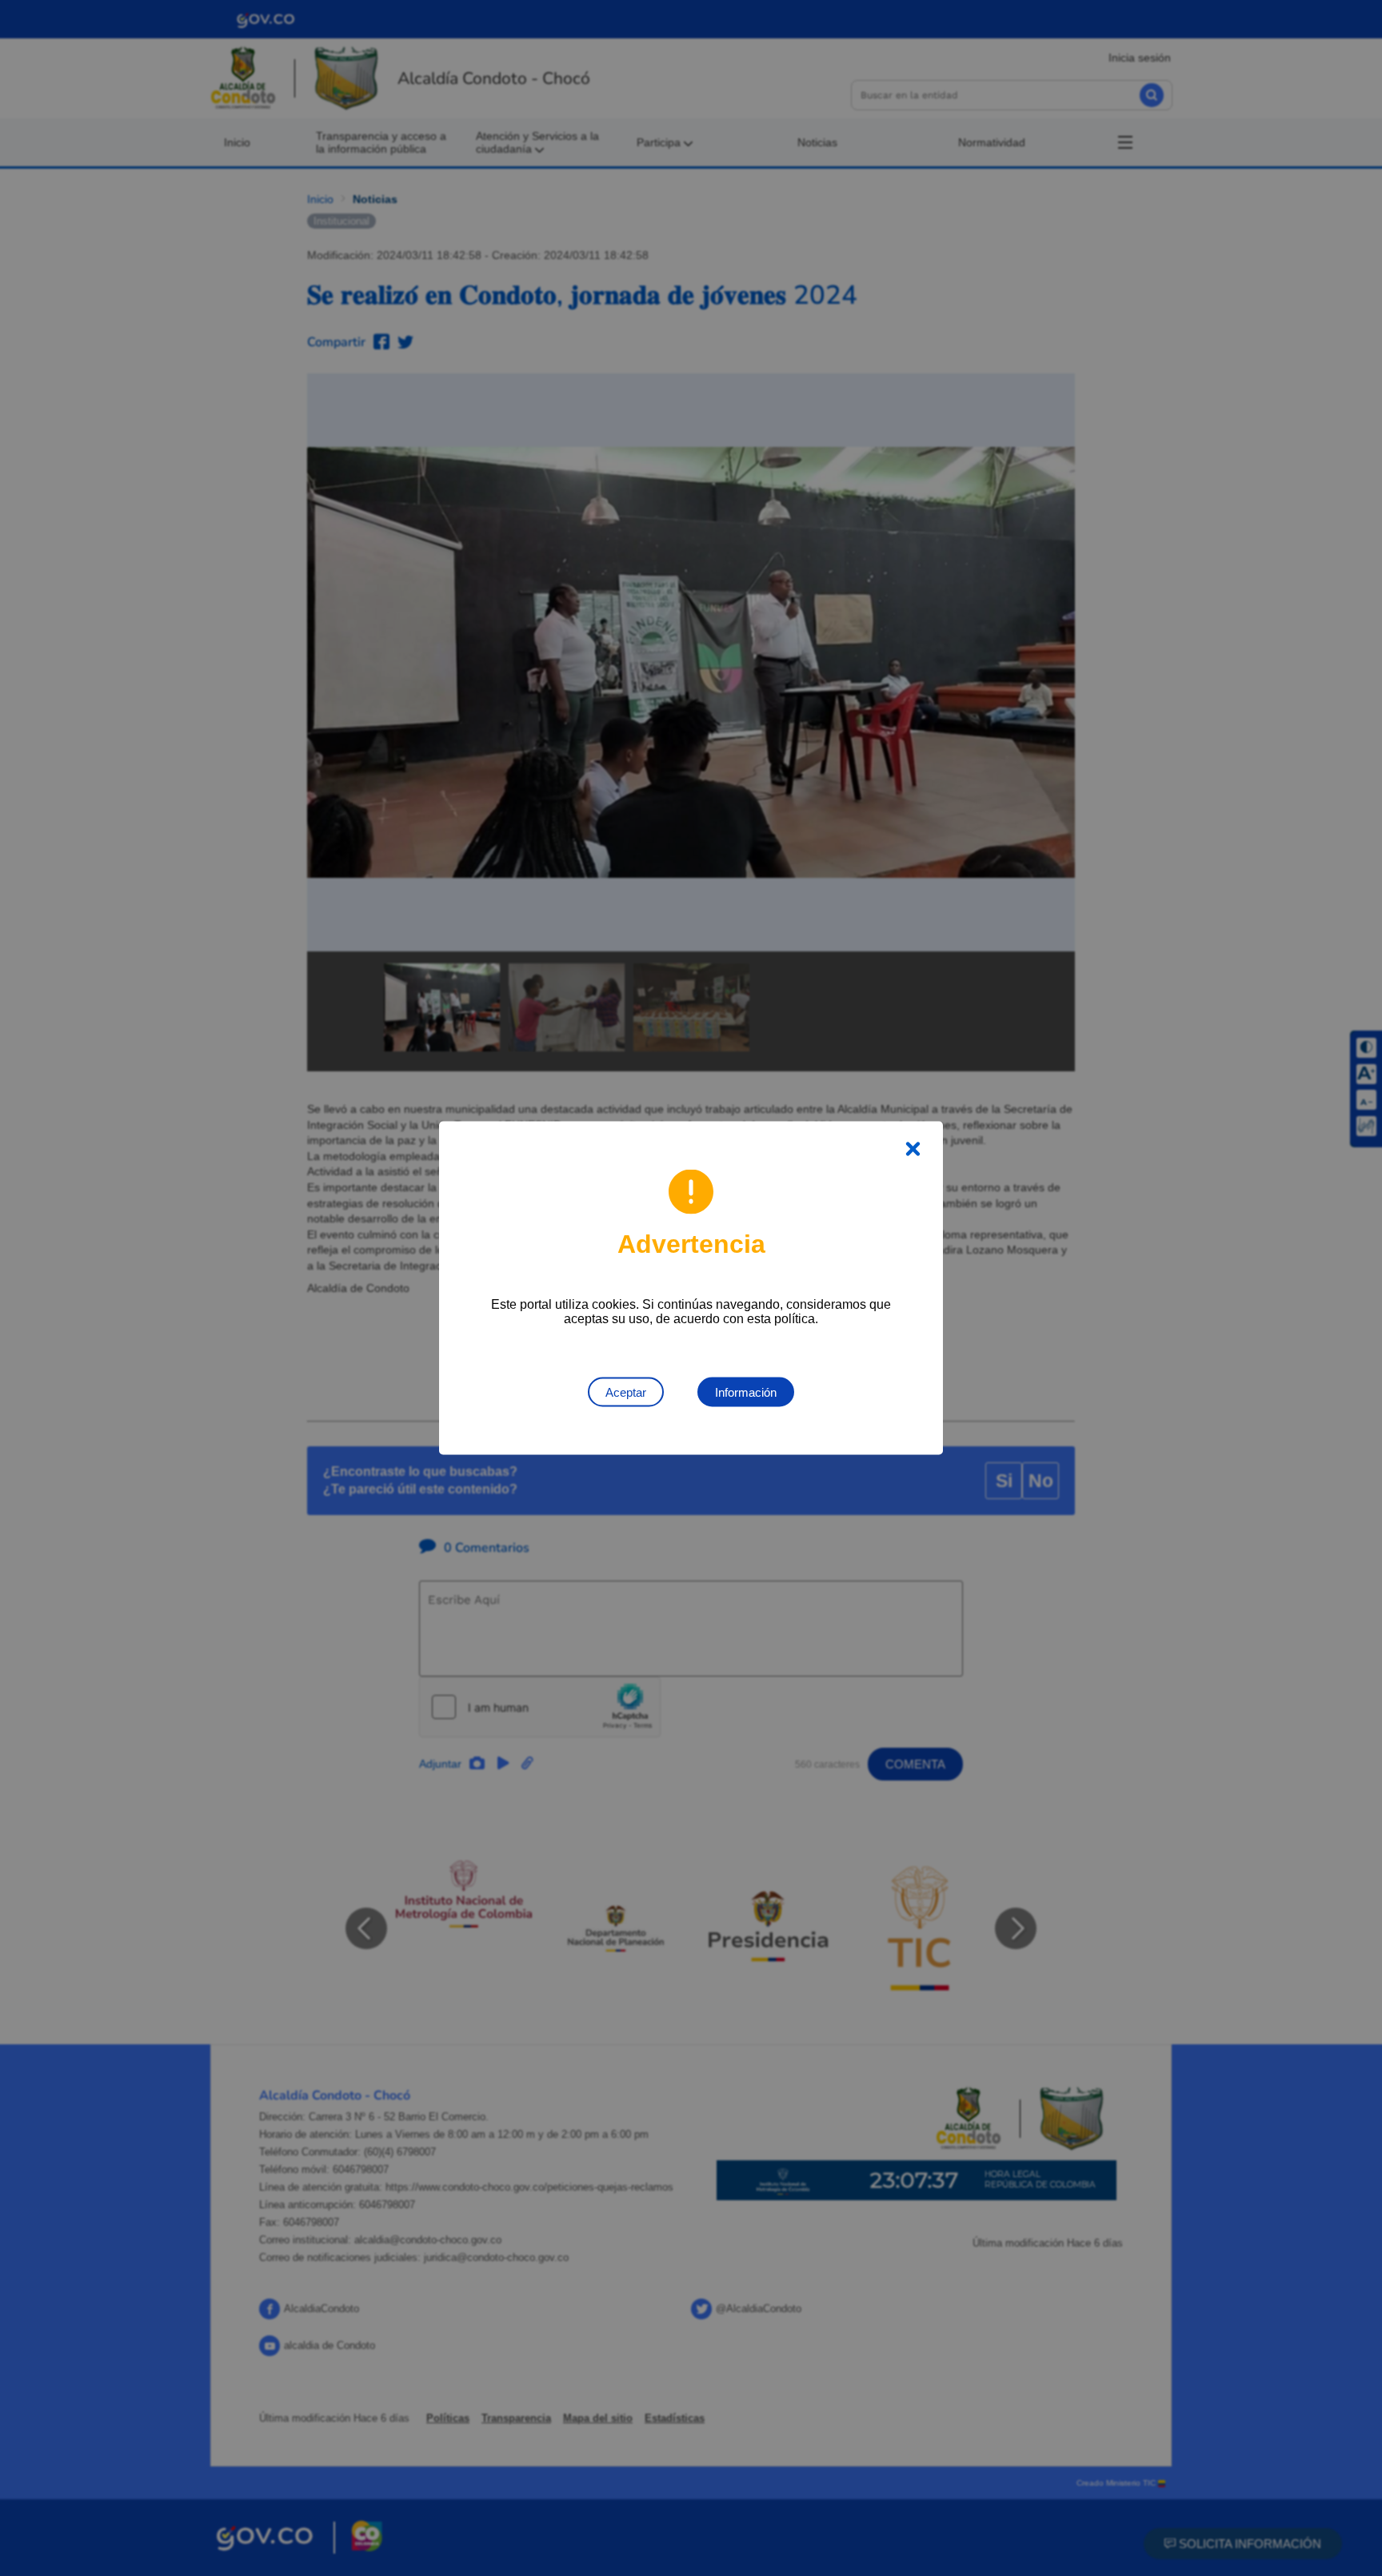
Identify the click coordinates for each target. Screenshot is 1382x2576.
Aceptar (626, 1392)
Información (746, 1392)
